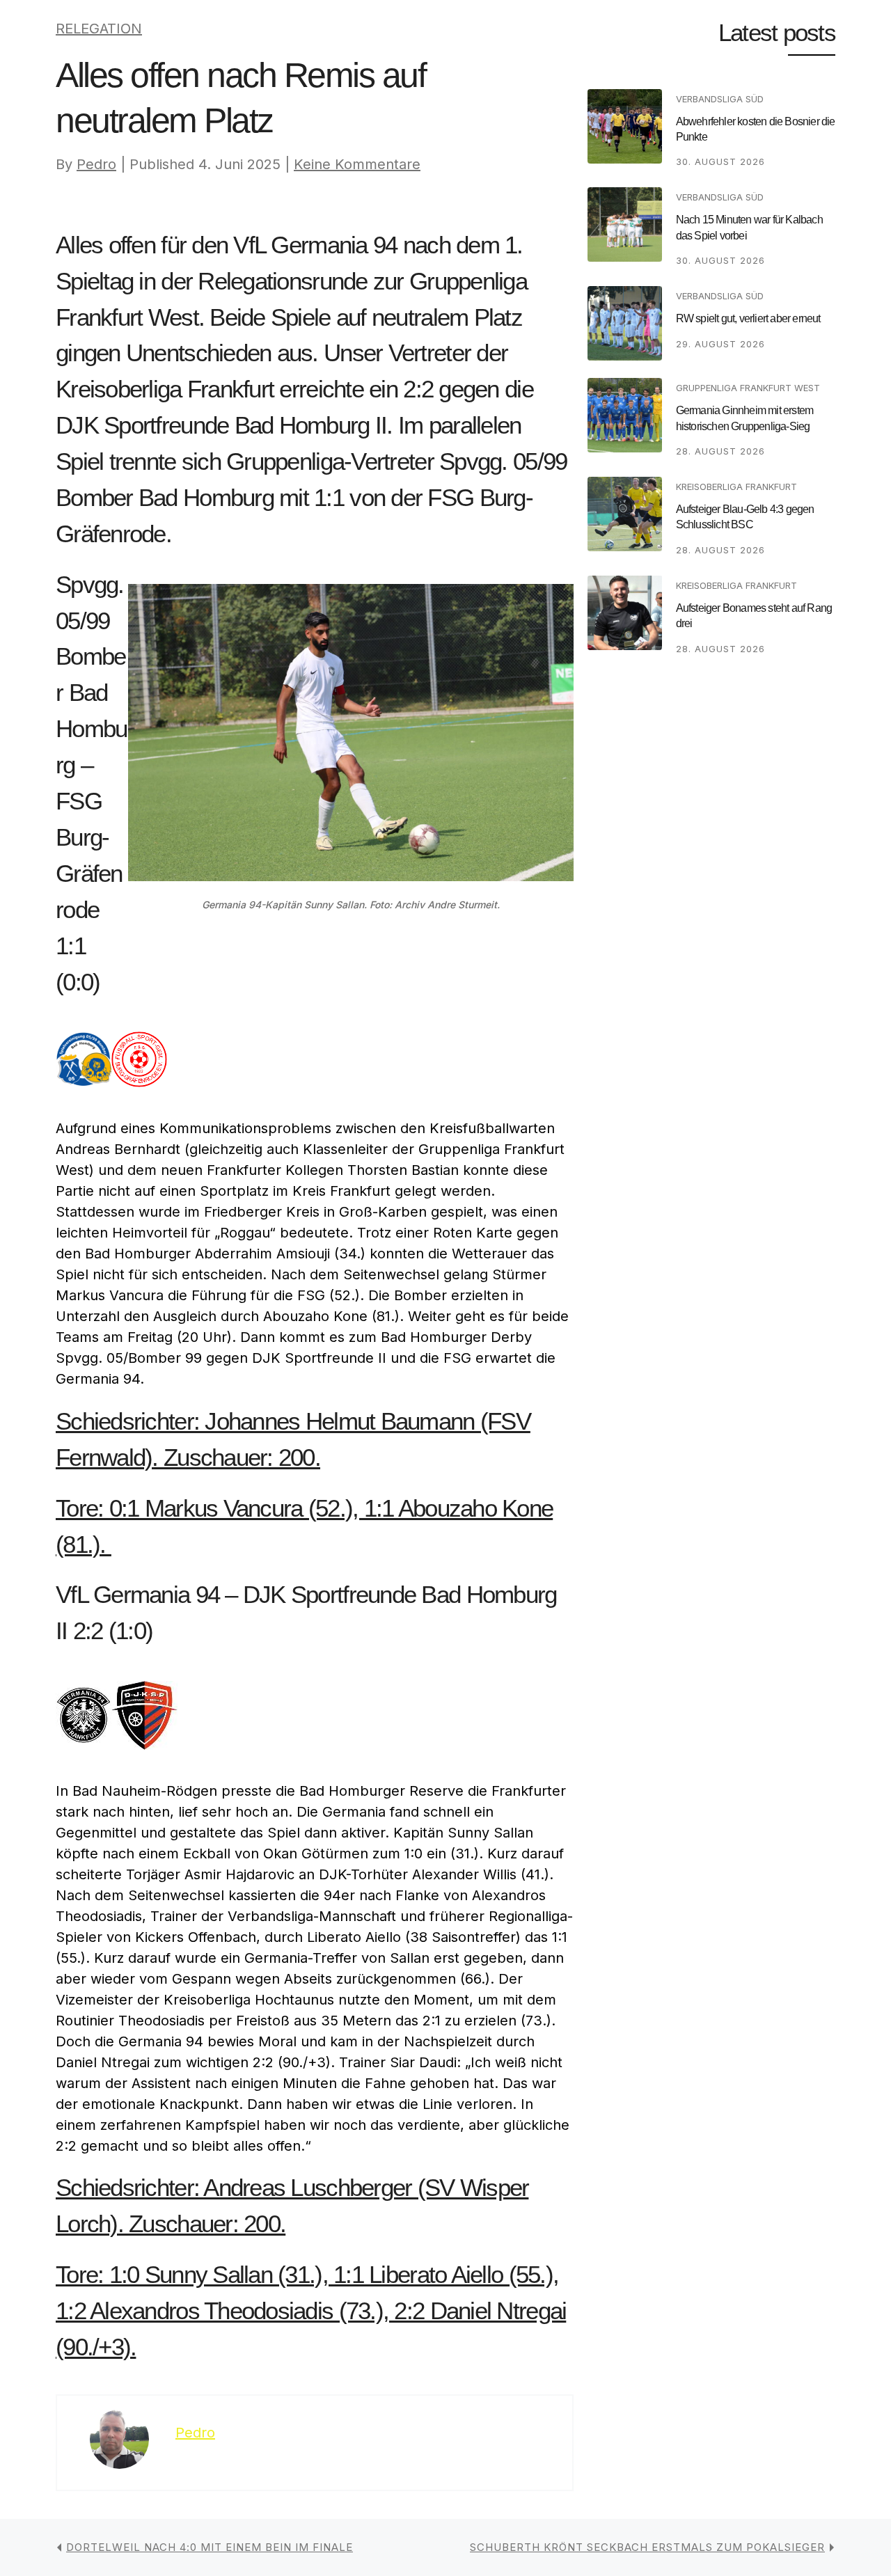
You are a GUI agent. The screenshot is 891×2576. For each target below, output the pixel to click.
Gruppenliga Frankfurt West (748, 388)
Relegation (99, 29)
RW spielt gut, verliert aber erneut (748, 318)
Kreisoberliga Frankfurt (736, 487)
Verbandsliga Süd (720, 99)
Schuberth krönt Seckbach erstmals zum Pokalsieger (647, 2547)
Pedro (96, 164)
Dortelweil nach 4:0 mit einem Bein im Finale (210, 2547)
